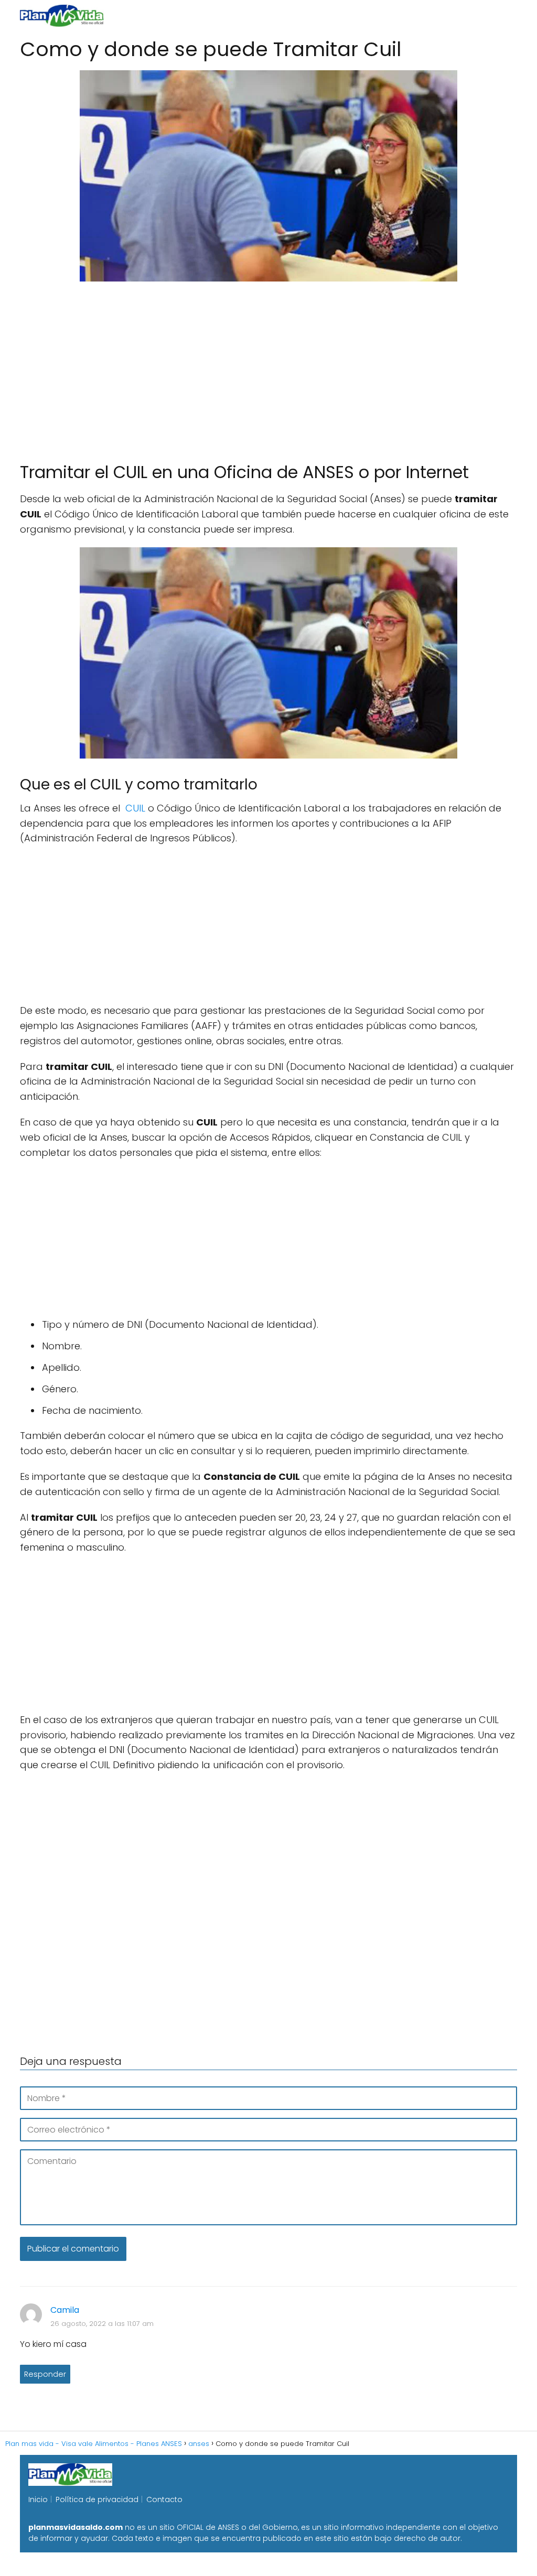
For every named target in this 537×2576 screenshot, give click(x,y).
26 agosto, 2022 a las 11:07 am (102, 2324)
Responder (45, 2374)
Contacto (164, 2499)
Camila (65, 2310)
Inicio (38, 2499)
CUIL (135, 808)
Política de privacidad (97, 2499)
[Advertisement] (268, 367)
